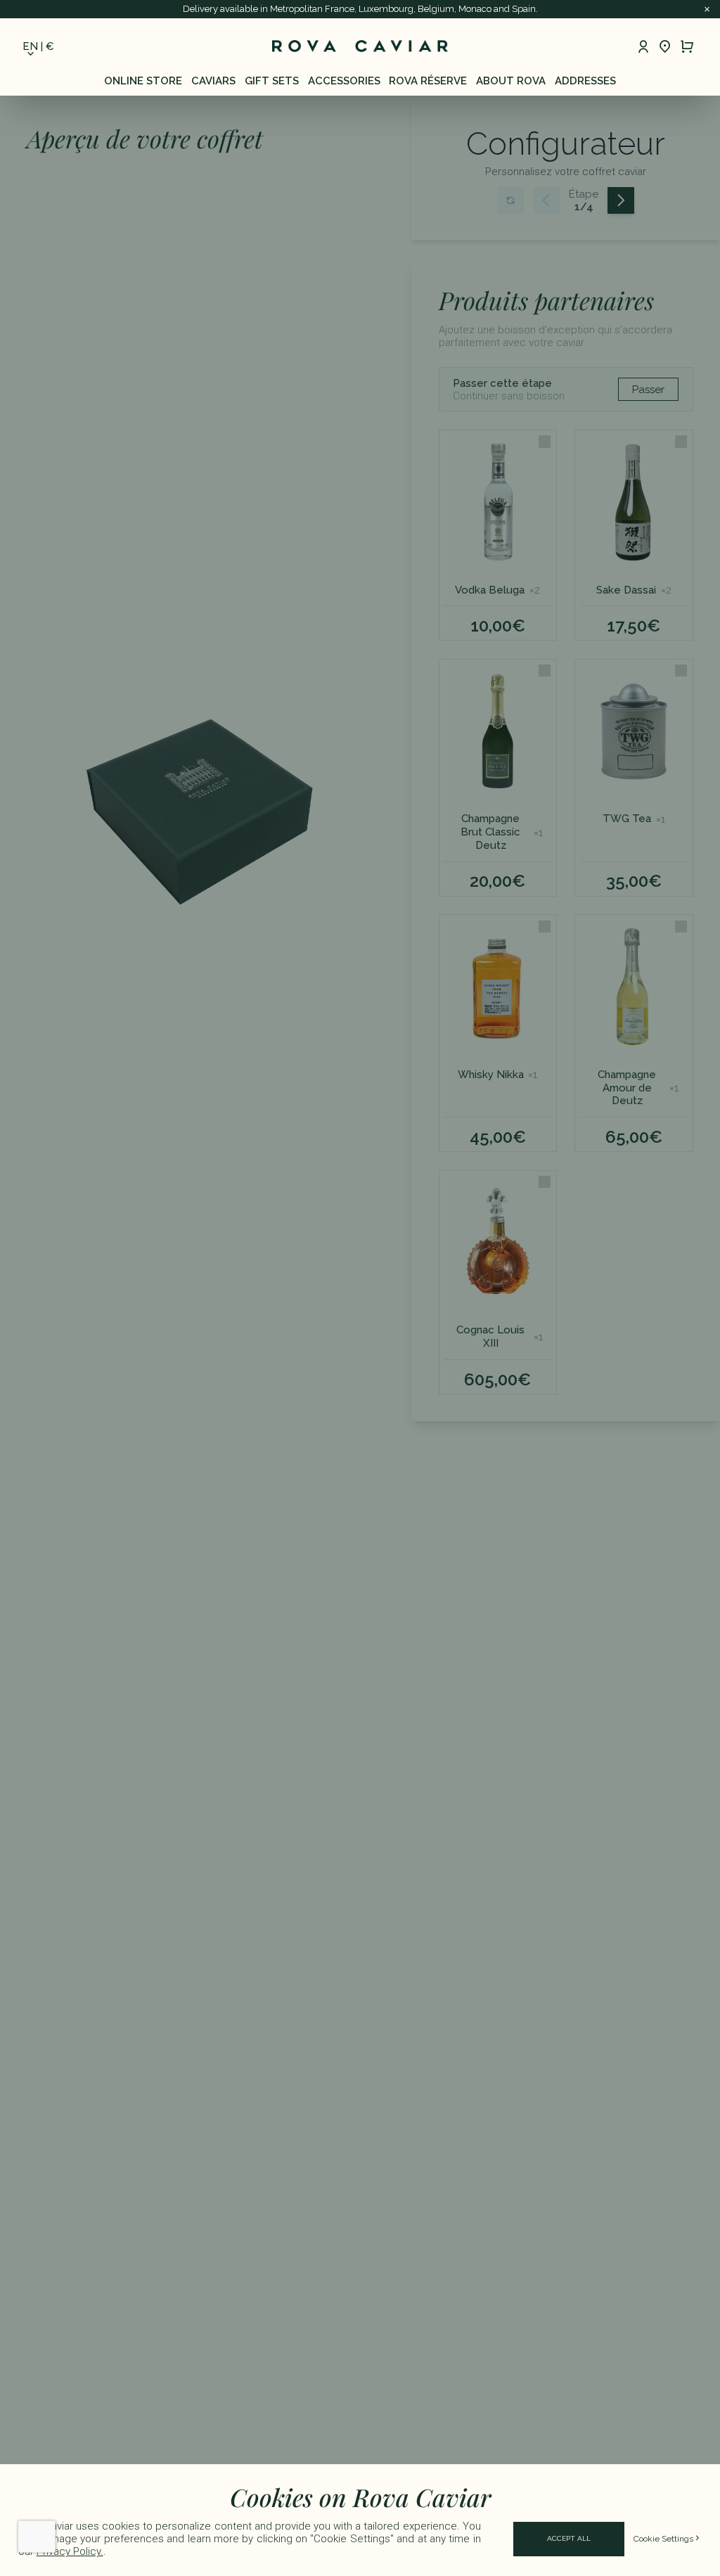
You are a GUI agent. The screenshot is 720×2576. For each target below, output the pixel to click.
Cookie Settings (663, 2539)
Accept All (569, 2538)
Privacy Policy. (70, 2551)
